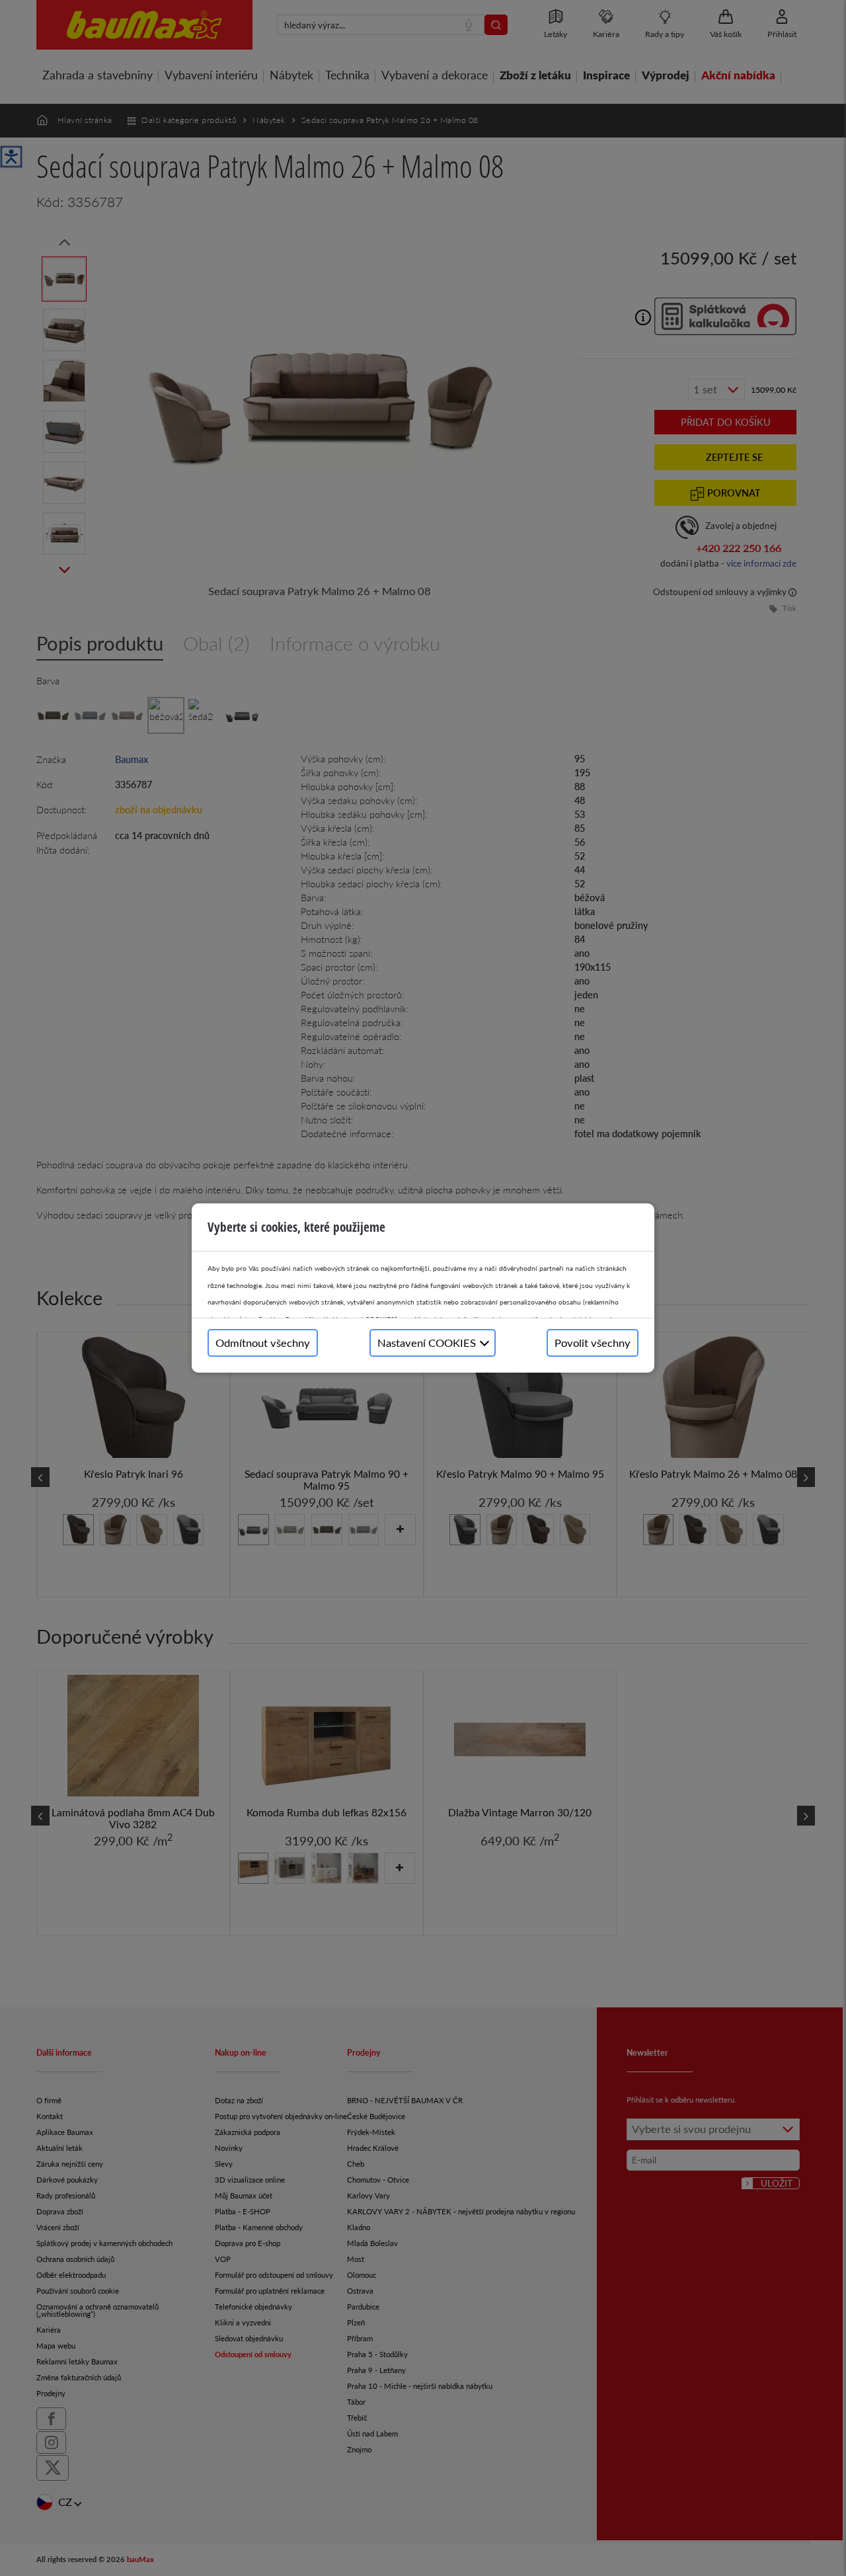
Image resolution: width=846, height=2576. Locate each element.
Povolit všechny (593, 1343)
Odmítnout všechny (263, 1343)
